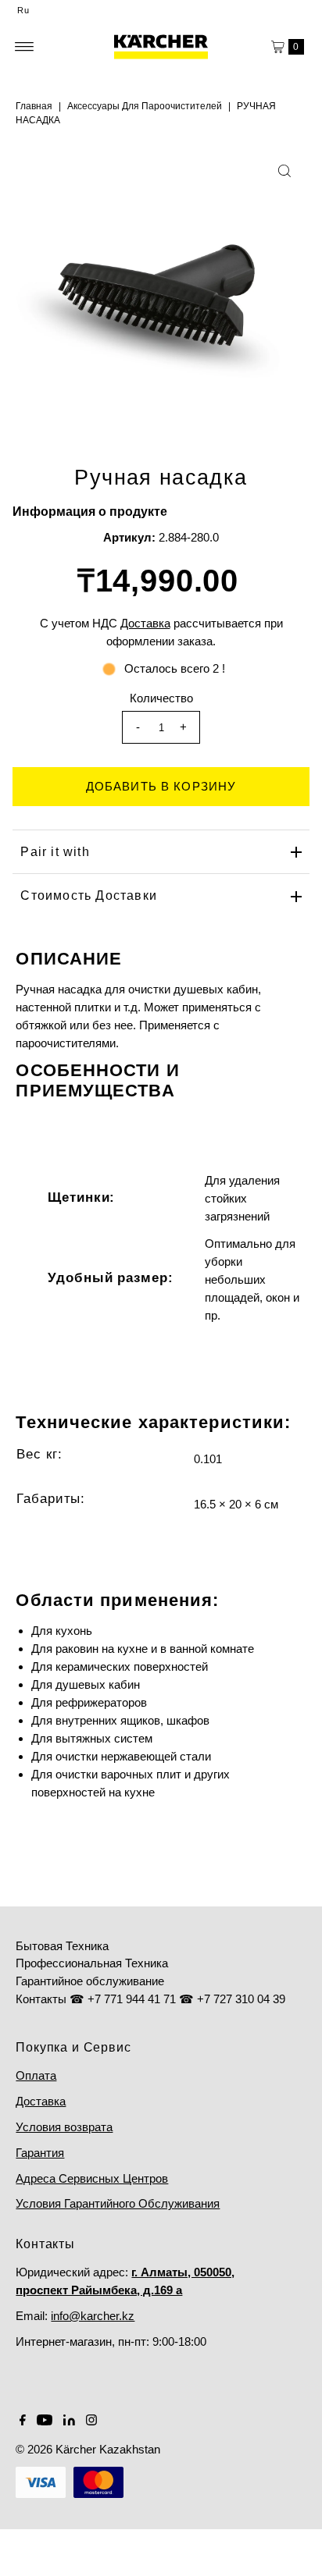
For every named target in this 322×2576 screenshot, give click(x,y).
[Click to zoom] (284, 171)
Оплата (36, 2075)
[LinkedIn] (69, 2421)
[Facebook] (23, 2421)
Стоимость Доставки (89, 895)
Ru (23, 10)
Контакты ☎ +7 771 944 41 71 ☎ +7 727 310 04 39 (150, 1999)
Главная (34, 106)
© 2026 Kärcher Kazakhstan (88, 2449)
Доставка (41, 2101)
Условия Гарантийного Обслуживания (118, 2203)
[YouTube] (45, 2421)
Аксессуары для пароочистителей (145, 106)
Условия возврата (64, 2127)
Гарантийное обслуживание (90, 1981)
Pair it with (55, 852)
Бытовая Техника (62, 1946)
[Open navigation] (25, 47)
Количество (161, 698)
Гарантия (40, 2153)
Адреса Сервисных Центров (92, 2178)
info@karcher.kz (93, 2316)
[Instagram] (91, 2421)
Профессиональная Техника (92, 1963)
